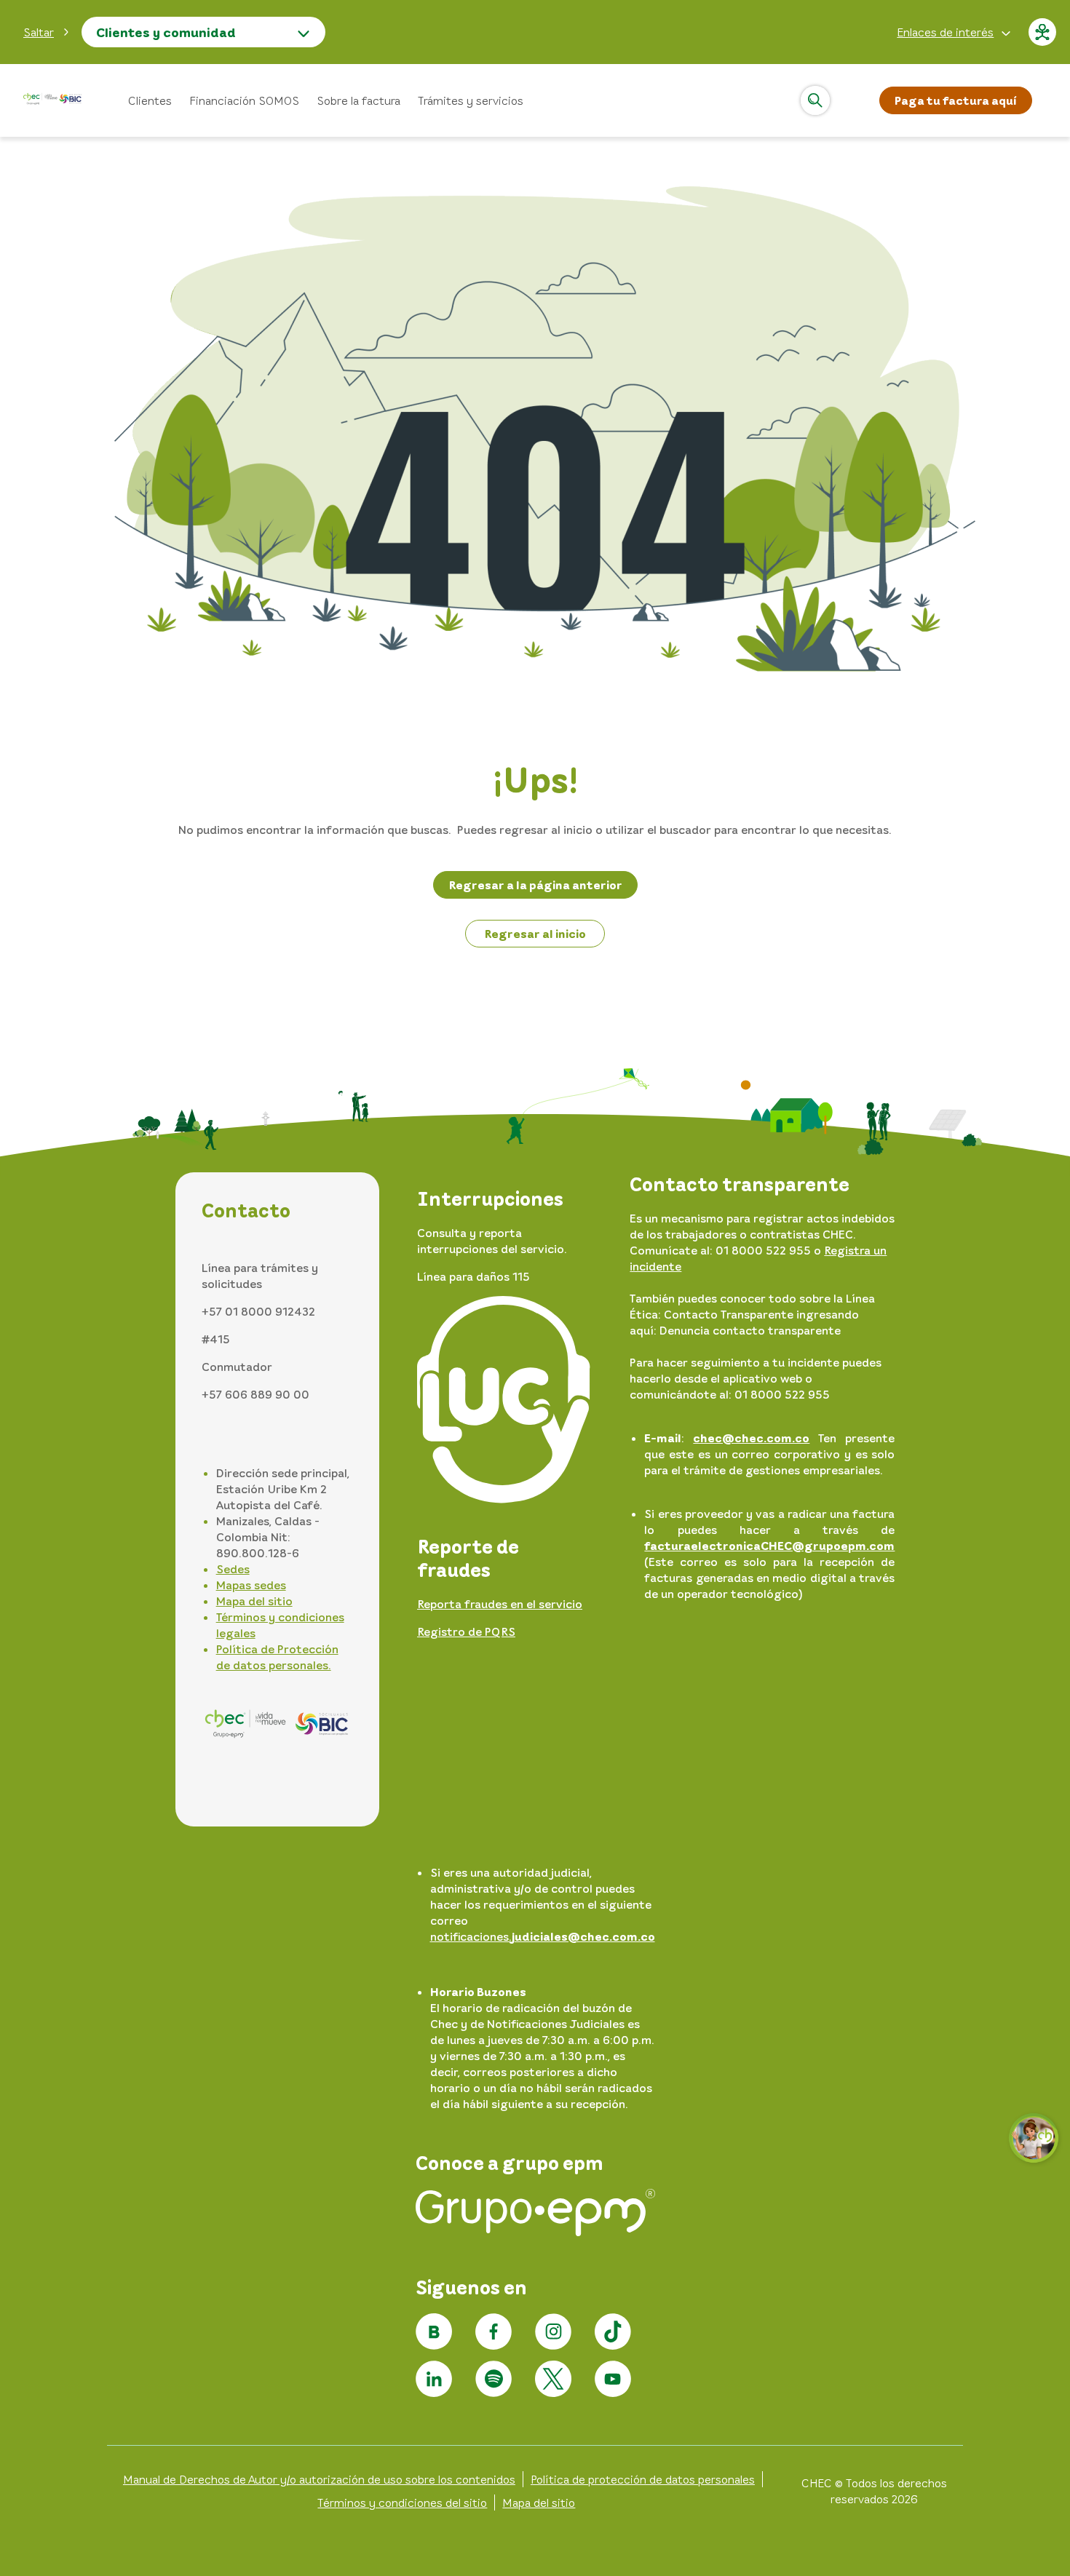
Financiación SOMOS (244, 100)
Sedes (233, 1569)
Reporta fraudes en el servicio (500, 1604)
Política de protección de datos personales (643, 2479)
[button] (47, 32)
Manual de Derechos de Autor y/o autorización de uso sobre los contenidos (319, 2479)
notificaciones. (543, 1936)
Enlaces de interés (945, 32)
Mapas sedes (251, 1585)
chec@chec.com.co (751, 1438)
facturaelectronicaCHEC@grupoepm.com (769, 1546)
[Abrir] (815, 100)
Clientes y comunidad (166, 32)
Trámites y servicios (471, 100)
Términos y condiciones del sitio (402, 2503)
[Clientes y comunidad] (52, 101)
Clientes (150, 100)
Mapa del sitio (254, 1601)
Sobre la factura (358, 100)
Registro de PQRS (466, 1631)
